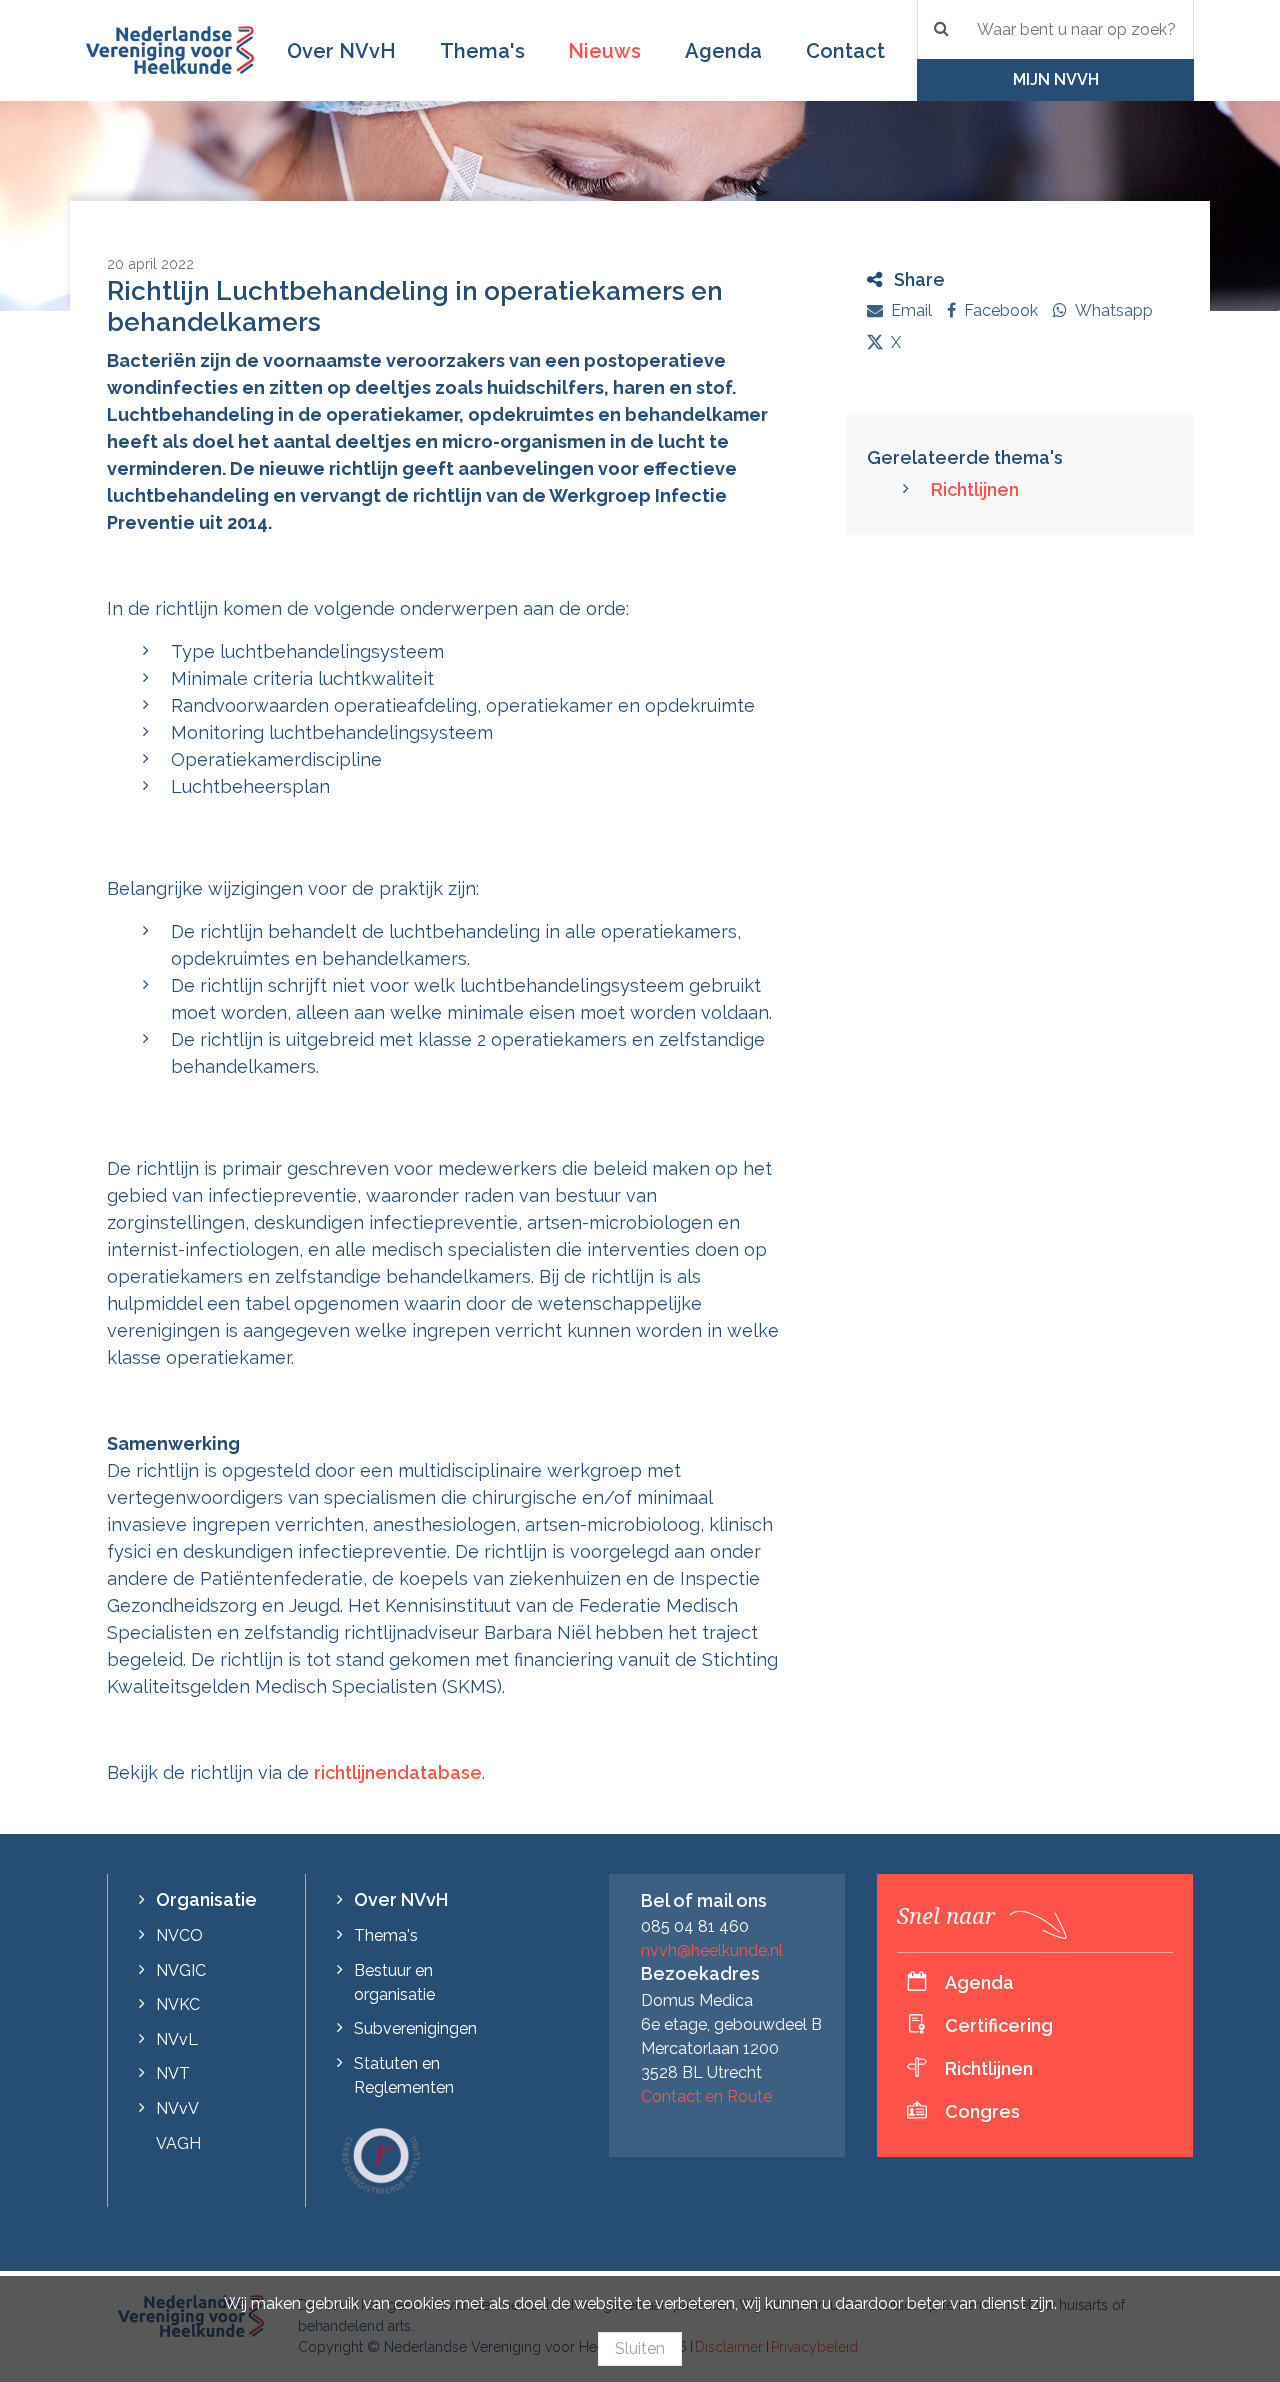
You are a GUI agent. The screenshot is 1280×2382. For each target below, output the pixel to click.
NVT (173, 2073)
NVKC (178, 2004)
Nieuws (604, 51)
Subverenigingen (415, 2028)
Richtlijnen (975, 489)
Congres (982, 2111)
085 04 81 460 (695, 1926)
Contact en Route (706, 2096)
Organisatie (206, 1899)
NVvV (177, 2108)
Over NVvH (341, 51)
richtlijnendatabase (398, 1772)
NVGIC (181, 1970)
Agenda (723, 51)
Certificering (999, 2025)
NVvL (177, 2039)
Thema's (482, 51)
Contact (845, 51)
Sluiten (640, 2348)
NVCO (179, 1935)
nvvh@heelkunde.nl (712, 1950)
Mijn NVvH (1056, 79)
